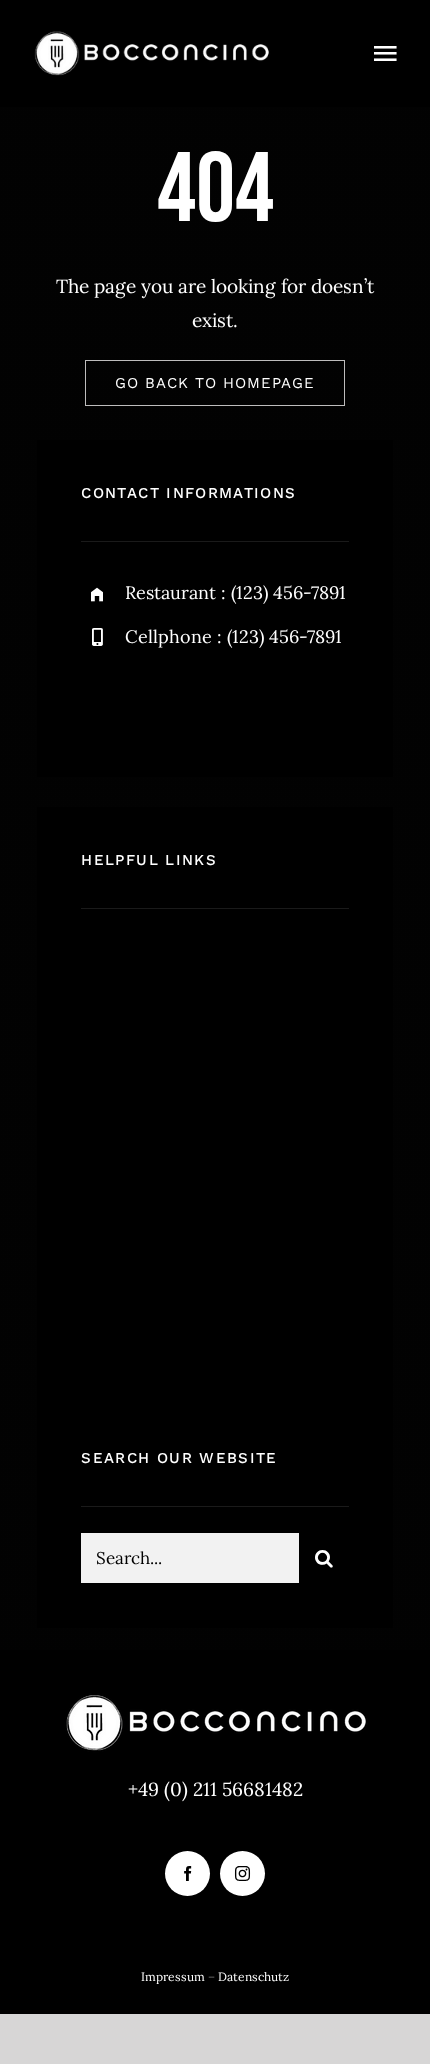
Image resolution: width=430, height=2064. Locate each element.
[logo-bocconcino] (151, 39)
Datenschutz (253, 1976)
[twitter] (158, 702)
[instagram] (213, 702)
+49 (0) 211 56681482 (215, 1789)
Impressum (173, 1976)
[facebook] (103, 702)
